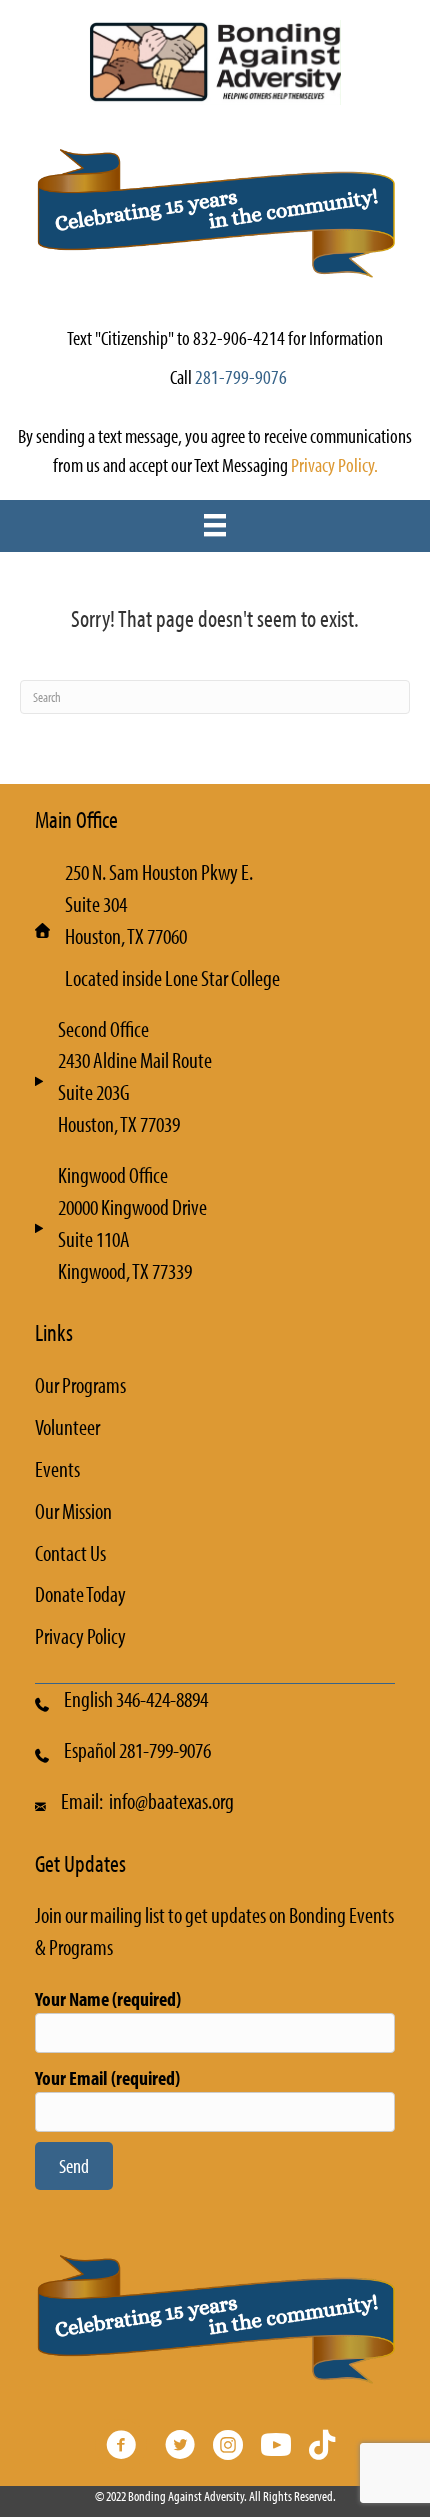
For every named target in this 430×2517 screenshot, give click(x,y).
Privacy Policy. (334, 464)
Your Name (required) (108, 1998)
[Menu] (215, 525)
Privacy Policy (80, 1636)
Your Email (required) (107, 2077)
